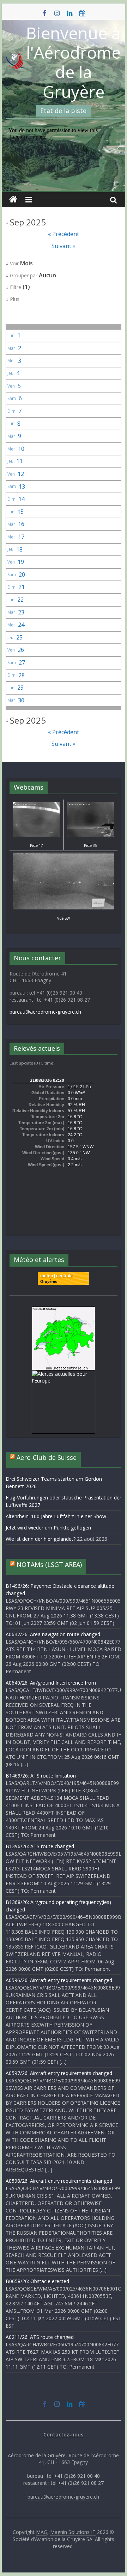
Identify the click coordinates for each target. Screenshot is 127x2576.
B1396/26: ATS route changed (40, 1846)
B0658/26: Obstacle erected (37, 2281)
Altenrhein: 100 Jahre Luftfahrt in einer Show (56, 1516)
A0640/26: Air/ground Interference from (51, 1683)
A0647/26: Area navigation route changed (53, 1634)
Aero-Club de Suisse (47, 1457)
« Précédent (64, 234)
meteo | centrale (56, 1276)
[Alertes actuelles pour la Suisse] (64, 1310)
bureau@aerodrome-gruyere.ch (45, 1012)
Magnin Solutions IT (73, 2532)
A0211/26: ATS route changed (40, 2337)
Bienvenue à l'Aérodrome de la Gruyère (73, 62)
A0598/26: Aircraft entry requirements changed (59, 2181)
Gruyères (49, 1281)
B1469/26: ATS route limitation (41, 1776)
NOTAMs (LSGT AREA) (49, 1564)
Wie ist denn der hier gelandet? (41, 1539)
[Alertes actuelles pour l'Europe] (64, 1374)
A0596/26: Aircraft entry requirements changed (59, 1980)
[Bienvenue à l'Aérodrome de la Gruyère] (13, 200)
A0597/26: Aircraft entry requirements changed (59, 2073)
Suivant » (64, 246)
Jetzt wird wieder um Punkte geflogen (48, 1528)
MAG (42, 2532)
